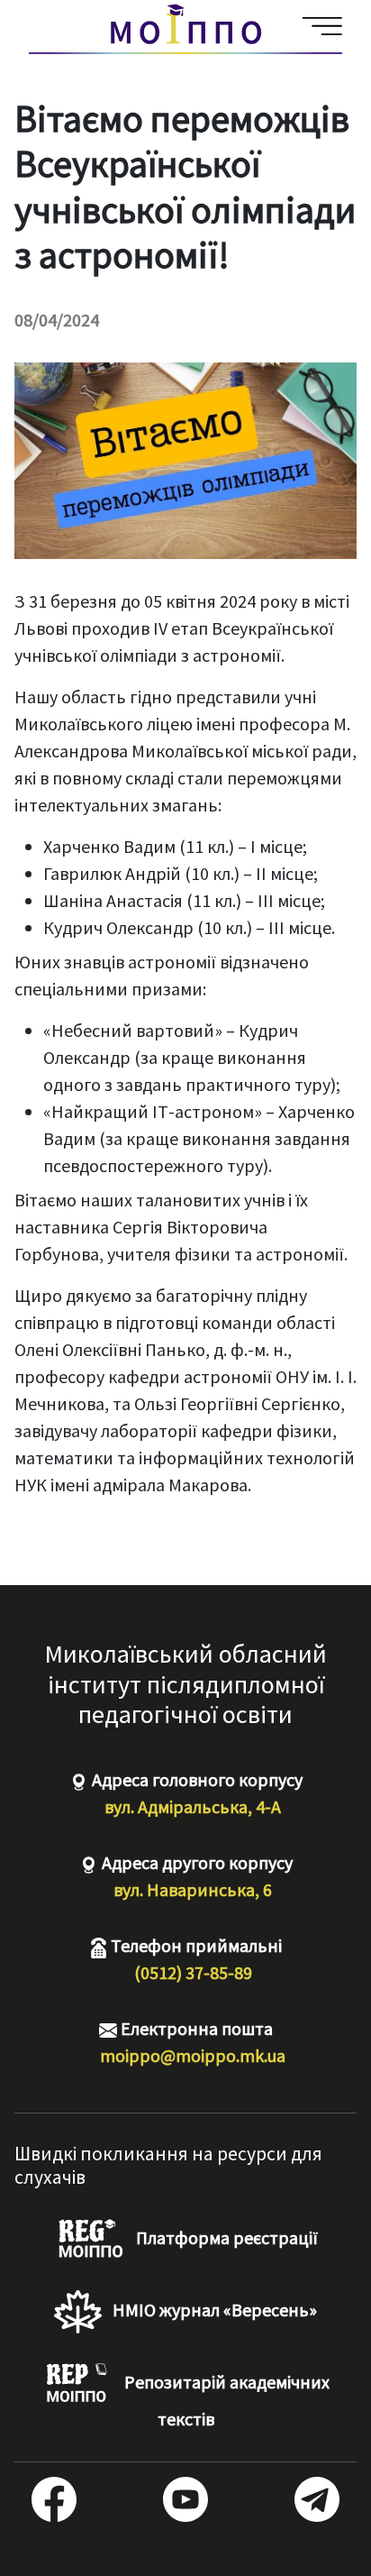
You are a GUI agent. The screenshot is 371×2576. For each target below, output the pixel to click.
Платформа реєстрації (225, 2237)
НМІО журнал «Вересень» (213, 2310)
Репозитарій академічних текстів (225, 2400)
